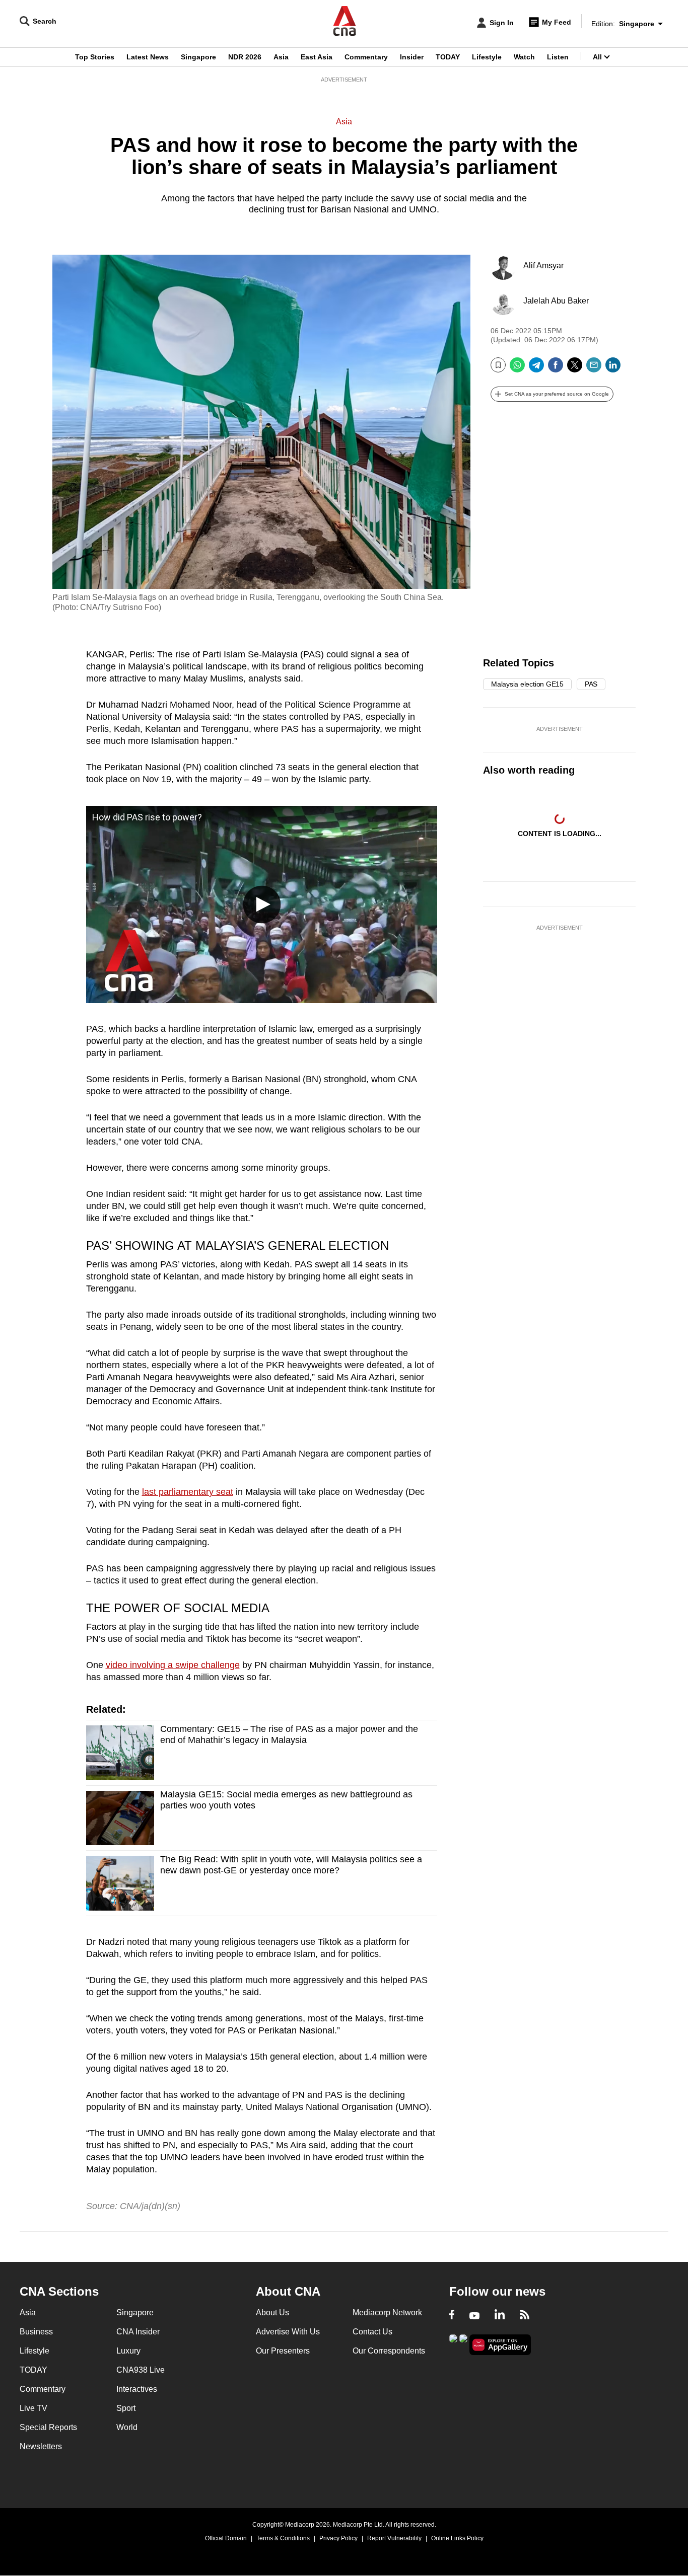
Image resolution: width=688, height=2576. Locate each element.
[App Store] (463, 2344)
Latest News (148, 57)
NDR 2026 (245, 57)
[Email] (594, 369)
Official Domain (226, 2538)
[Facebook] (556, 369)
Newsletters (41, 2446)
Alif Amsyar (543, 266)
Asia (281, 57)
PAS (591, 684)
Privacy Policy (338, 2538)
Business (36, 2332)
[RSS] (525, 2316)
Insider (412, 57)
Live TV (33, 2408)
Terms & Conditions (283, 2538)
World (127, 2427)
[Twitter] (575, 369)
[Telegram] (536, 369)
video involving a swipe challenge (173, 1665)
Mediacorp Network (387, 2313)
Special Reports (48, 2427)
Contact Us (372, 2332)
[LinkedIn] (613, 369)
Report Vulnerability (394, 2538)
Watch (524, 57)
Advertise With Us (288, 2332)
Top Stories (95, 57)
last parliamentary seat (188, 1492)
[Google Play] (453, 2344)
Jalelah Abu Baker (556, 301)
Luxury (128, 2351)
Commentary (366, 57)
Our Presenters (283, 2351)
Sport (126, 2408)
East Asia (317, 57)
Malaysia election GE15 (527, 684)
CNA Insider (138, 2332)
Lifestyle (487, 57)
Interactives (137, 2389)
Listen (558, 57)
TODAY (448, 57)
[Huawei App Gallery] (500, 2345)
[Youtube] (474, 2316)
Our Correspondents (389, 2351)
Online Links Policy (457, 2538)
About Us (272, 2313)
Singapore (198, 57)
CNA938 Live (141, 2370)
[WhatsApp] (517, 369)
